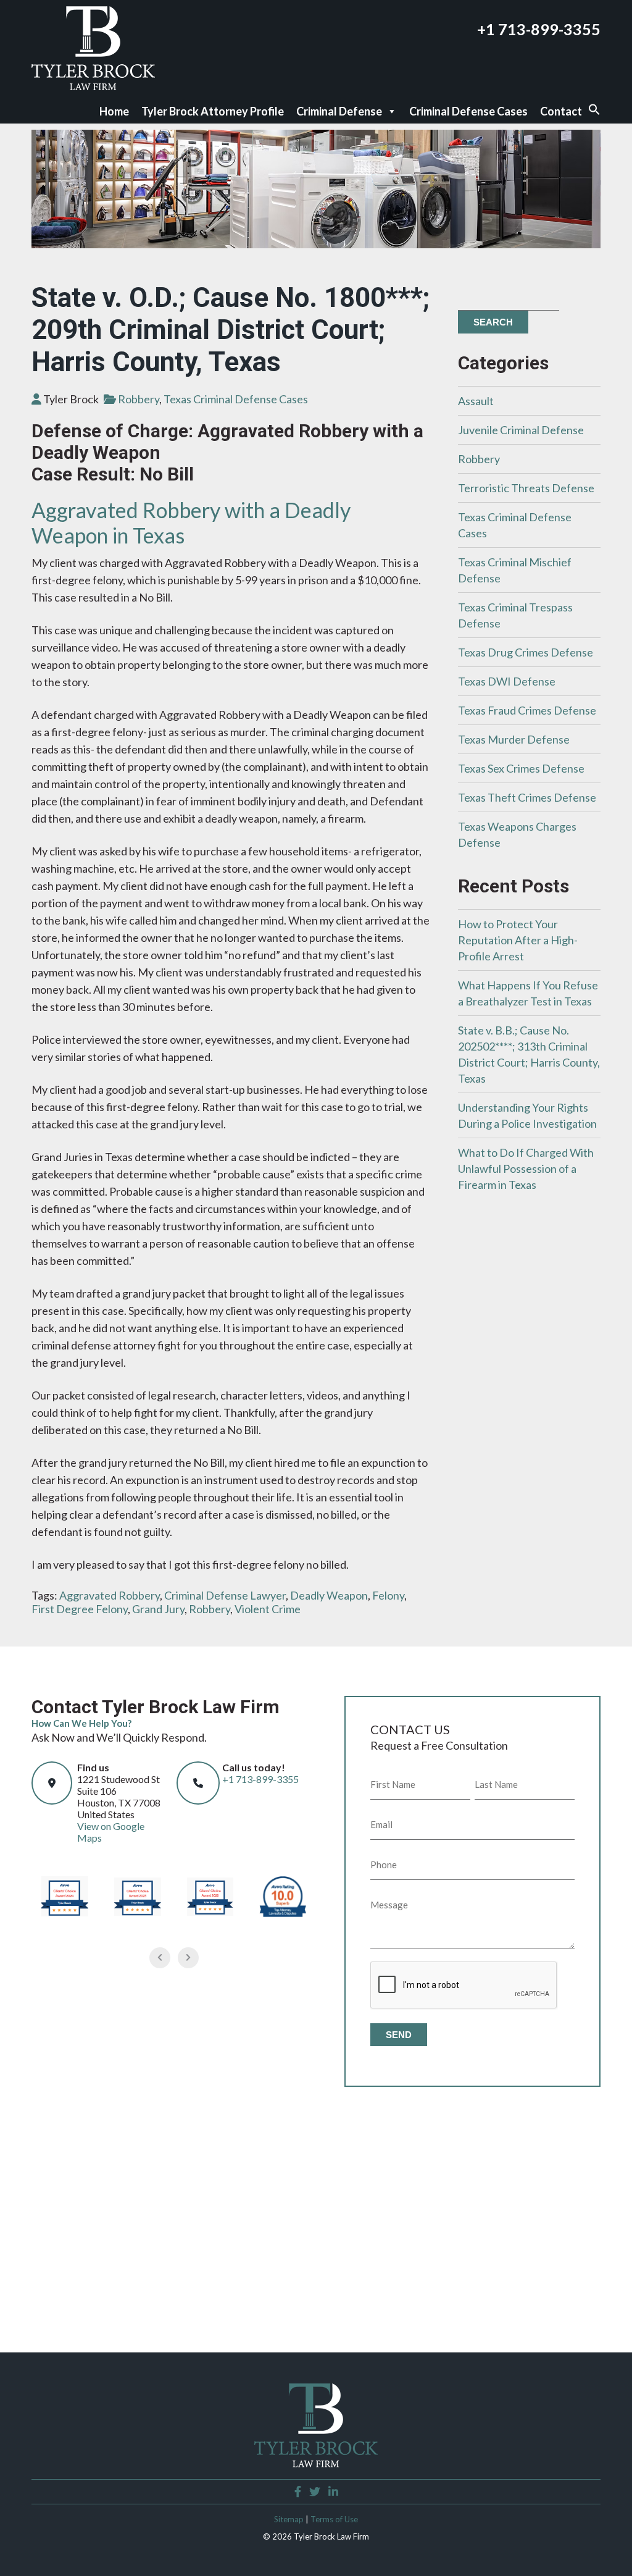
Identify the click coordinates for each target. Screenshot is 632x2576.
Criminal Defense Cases (468, 111)
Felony (388, 1595)
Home (114, 111)
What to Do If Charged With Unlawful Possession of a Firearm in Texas (526, 1168)
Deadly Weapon (329, 1595)
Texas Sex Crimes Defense (521, 768)
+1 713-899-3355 (539, 29)
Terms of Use (334, 2519)
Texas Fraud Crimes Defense (527, 710)
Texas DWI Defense (507, 681)
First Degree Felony (80, 1609)
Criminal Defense (339, 111)
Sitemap (289, 2519)
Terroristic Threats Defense (526, 488)
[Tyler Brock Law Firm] (93, 86)
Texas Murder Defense (514, 739)
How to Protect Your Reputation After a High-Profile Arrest (518, 940)
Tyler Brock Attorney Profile (213, 111)
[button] (594, 112)
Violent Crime (268, 1609)
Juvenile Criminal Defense (521, 430)
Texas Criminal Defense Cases (236, 399)
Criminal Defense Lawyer (225, 1595)
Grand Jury (158, 1609)
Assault (476, 401)
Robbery (139, 399)
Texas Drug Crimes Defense (526, 652)
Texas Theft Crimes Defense (527, 797)
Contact (561, 111)
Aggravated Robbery (110, 1595)
